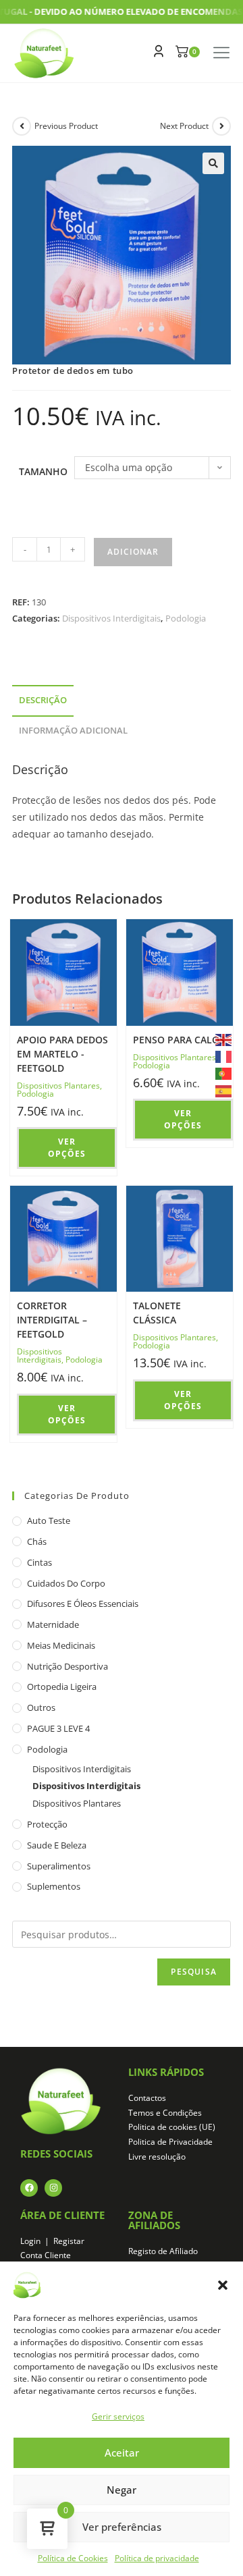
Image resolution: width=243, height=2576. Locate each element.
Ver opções (67, 1148)
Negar (122, 2490)
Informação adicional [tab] (73, 731)
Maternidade (53, 1624)
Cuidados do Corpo (66, 1583)
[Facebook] (29, 2188)
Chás (37, 1541)
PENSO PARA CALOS (179, 1040)
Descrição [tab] (43, 700)
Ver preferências (122, 2527)
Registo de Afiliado (163, 2251)
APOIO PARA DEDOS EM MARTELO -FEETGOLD (62, 1054)
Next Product (184, 126)
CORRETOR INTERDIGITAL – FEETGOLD (52, 1320)
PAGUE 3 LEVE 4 (58, 1728)
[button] (223, 2285)
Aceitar (122, 2452)
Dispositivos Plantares (58, 1086)
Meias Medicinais (61, 1645)
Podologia (186, 618)
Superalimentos (59, 1866)
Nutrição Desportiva (67, 1666)
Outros (41, 1707)
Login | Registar (52, 2241)
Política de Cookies (73, 2558)
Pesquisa (194, 1972)
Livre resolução (157, 2157)
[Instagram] (53, 2188)
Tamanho (43, 471)
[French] (224, 1056)
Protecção (47, 1824)
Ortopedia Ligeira (62, 1687)
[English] (224, 1039)
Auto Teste (49, 1520)
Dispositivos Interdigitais (111, 618)
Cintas (39, 1562)
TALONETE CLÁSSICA (157, 1313)
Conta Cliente (46, 2255)
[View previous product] (22, 126)
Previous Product (66, 126)
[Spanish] (224, 1090)
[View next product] (221, 126)
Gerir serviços (118, 2416)
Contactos (147, 2098)
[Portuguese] (224, 1073)
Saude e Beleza (57, 1845)
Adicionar (133, 552)
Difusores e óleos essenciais (83, 1604)
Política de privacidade (157, 2558)
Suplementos (54, 1886)
